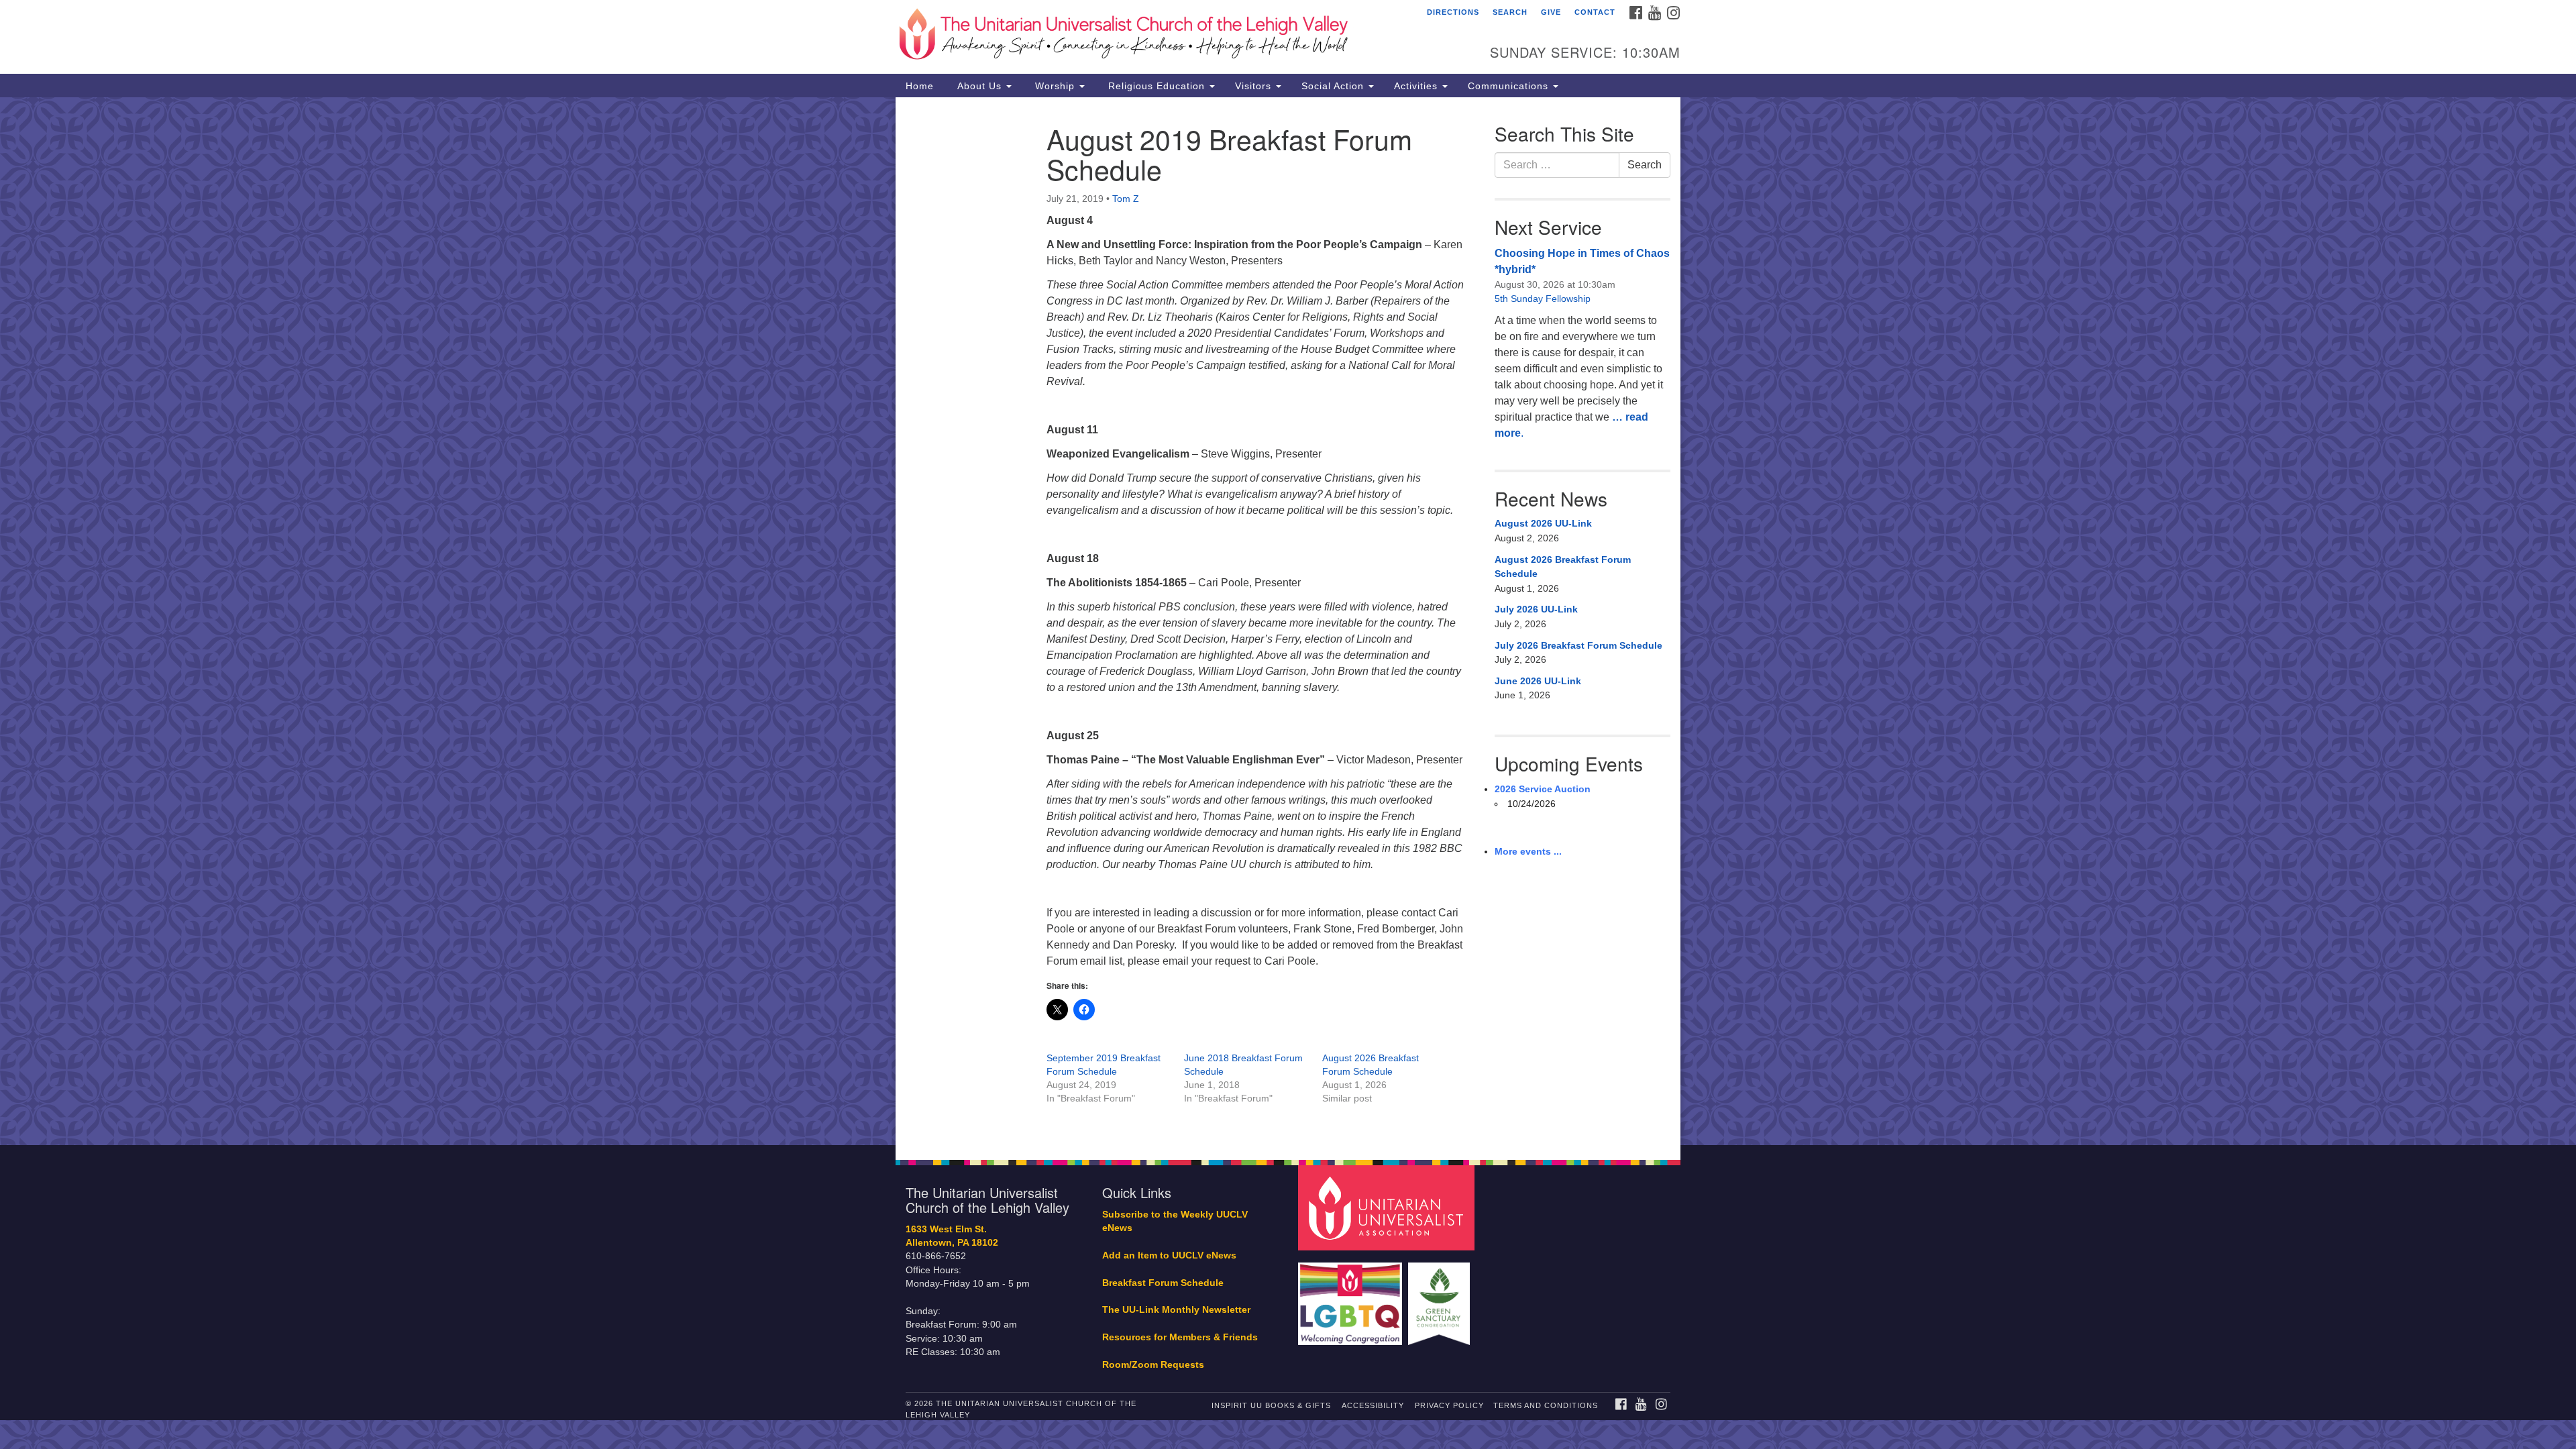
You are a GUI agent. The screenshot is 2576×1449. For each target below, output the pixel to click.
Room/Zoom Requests (1153, 1365)
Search (1510, 12)
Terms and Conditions (1546, 1405)
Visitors (1255, 86)
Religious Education (1157, 86)
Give (1551, 12)
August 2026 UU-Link (1543, 523)
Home (920, 86)
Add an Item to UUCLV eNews (1169, 1255)
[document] (1288, 621)
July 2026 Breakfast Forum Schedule (1578, 645)
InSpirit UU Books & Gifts (1271, 1405)
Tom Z (1126, 199)
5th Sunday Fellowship (1543, 299)
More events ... (1528, 851)
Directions (1453, 12)
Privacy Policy (1449, 1405)
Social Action (1334, 86)
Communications (1510, 86)
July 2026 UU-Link (1536, 609)
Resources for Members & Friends (1180, 1337)
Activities (1417, 86)
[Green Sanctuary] (1441, 1297)
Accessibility (1373, 1405)
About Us (979, 86)
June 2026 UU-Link (1538, 681)
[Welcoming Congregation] (1352, 1297)
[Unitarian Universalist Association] (1388, 1207)
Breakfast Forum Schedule (1163, 1283)
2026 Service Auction (1543, 789)
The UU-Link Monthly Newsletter (1176, 1310)
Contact (1595, 12)
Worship (1055, 86)
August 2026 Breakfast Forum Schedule (1563, 567)
